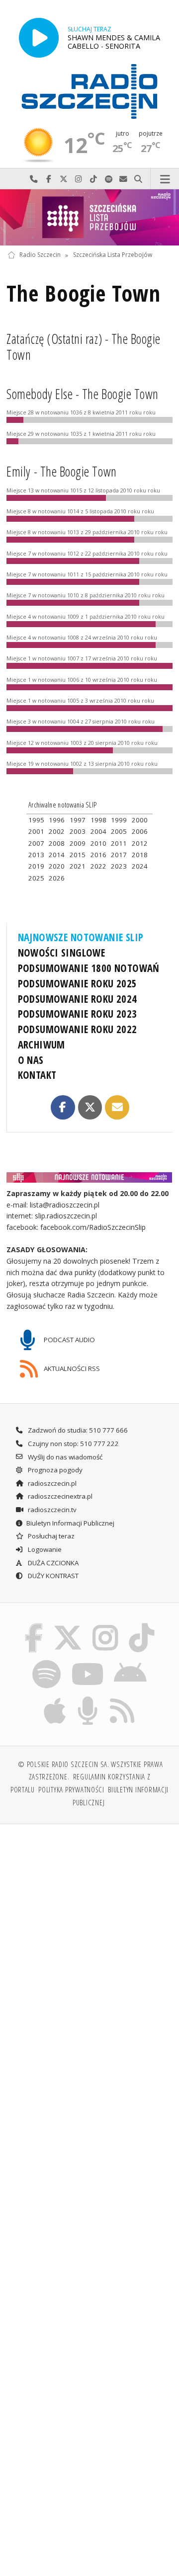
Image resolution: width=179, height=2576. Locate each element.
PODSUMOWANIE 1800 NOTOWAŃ (89, 968)
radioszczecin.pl (51, 1483)
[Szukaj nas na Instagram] (106, 1625)
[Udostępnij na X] (90, 1107)
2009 (78, 843)
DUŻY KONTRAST (52, 1576)
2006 (140, 831)
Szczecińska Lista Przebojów (113, 255)
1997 (78, 820)
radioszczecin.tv (51, 1510)
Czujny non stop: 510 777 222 (73, 1444)
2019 (36, 866)
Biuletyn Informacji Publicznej (70, 1523)
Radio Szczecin (40, 255)
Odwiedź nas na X (64, 179)
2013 (36, 855)
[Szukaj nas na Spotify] (47, 1662)
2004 (98, 831)
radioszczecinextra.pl (59, 1496)
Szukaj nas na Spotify (108, 179)
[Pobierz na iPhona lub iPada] (55, 1698)
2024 (140, 866)
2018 (140, 855)
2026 (57, 878)
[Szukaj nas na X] (68, 1625)
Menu (165, 179)
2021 (78, 866)
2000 (140, 820)
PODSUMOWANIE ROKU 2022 (78, 1029)
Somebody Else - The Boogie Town (83, 394)
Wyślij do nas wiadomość (123, 179)
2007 (36, 843)
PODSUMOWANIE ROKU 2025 (78, 983)
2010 (98, 843)
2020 (57, 866)
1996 (57, 820)
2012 (140, 843)
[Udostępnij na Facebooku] (63, 1107)
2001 (36, 831)
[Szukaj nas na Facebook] (34, 1625)
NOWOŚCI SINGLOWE (62, 953)
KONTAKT (37, 1075)
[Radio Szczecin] (89, 91)
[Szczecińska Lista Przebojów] (89, 217)
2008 (57, 843)
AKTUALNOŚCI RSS (71, 1368)
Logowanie (44, 1549)
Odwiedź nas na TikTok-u (93, 179)
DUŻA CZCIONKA (52, 1563)
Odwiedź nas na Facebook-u (49, 179)
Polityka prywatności (71, 1789)
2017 (119, 855)
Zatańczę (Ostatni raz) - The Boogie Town (84, 347)
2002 (57, 831)
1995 (36, 820)
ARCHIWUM (42, 1045)
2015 (78, 855)
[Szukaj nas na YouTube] (87, 1662)
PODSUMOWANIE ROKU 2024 (78, 999)
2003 (78, 831)
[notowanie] (90, 1177)
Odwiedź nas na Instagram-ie (79, 179)
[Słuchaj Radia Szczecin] (39, 38)
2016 (98, 855)
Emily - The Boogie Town (61, 472)
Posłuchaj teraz (50, 1536)
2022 (98, 866)
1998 (98, 820)
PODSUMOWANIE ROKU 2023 (78, 1014)
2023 (119, 866)
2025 (36, 878)
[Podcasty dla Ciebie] (88, 1698)
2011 (119, 843)
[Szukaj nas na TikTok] (142, 1625)
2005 (119, 831)
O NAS (31, 1060)
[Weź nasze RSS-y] (122, 1698)
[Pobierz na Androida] (131, 1662)
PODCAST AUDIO (69, 1340)
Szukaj (138, 179)
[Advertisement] (89, 1927)
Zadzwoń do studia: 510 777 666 (77, 1430)
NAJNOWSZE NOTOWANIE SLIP (81, 937)
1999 (119, 820)
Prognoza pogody (54, 1470)
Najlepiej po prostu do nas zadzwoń (34, 179)
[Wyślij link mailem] (117, 1107)
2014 (57, 855)
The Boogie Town (83, 293)
